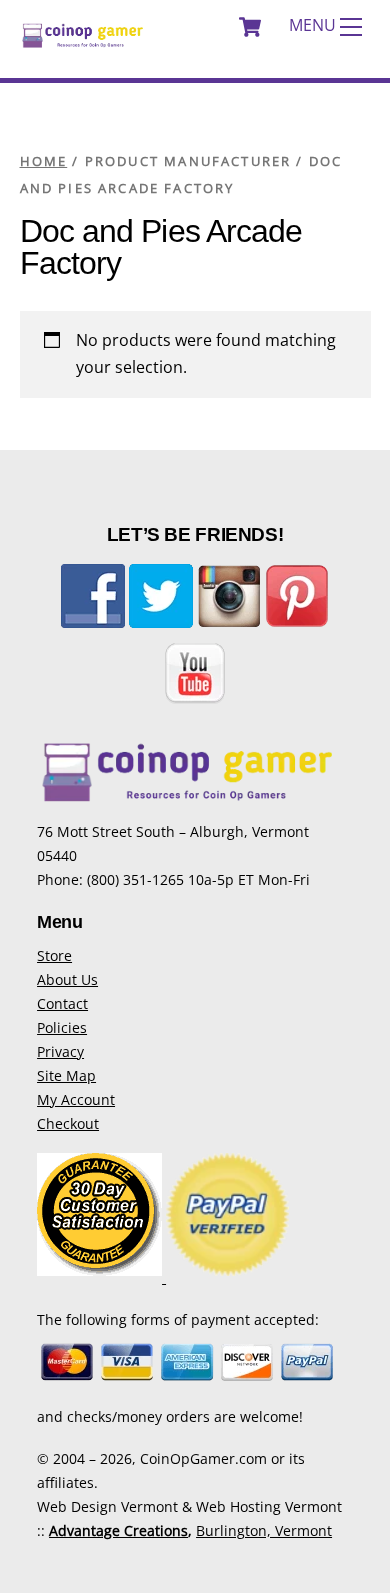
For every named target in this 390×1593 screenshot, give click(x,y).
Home (44, 161)
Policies (62, 1027)
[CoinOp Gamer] (82, 41)
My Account (76, 1099)
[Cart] (250, 27)
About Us (67, 979)
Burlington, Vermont (264, 1530)
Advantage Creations (118, 1530)
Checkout (68, 1123)
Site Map (66, 1075)
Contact (62, 1003)
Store (54, 955)
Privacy (60, 1051)
